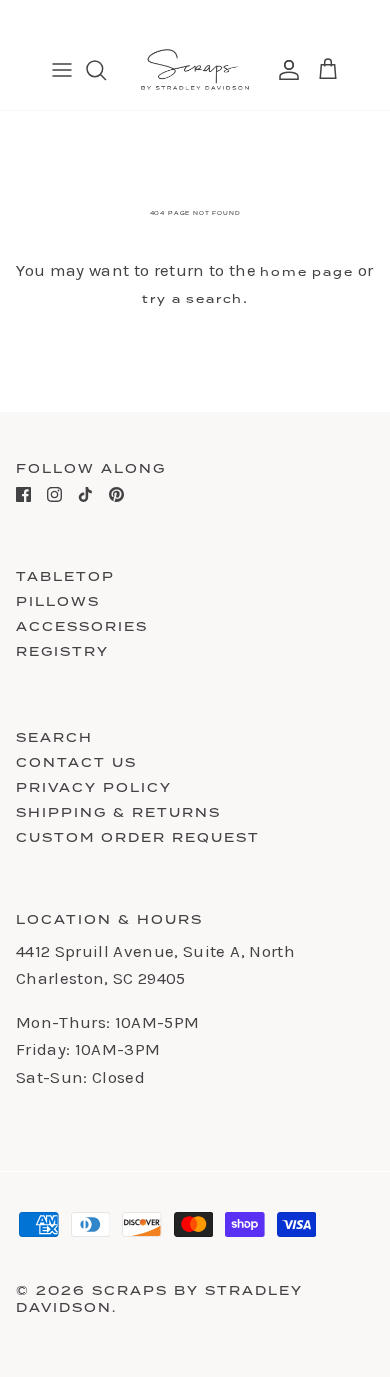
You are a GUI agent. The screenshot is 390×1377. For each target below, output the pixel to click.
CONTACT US (76, 762)
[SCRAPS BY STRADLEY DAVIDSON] (195, 70)
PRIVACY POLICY (94, 787)
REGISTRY (62, 651)
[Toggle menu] (62, 70)
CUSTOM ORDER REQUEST (138, 837)
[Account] (284, 70)
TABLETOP (65, 576)
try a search (192, 299)
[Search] (106, 70)
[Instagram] (54, 494)
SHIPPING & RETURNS (118, 812)
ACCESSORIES (82, 626)
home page (306, 272)
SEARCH (54, 737)
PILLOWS (58, 601)
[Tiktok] (85, 494)
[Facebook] (23, 494)
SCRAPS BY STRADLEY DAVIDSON (159, 1299)
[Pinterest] (116, 494)
